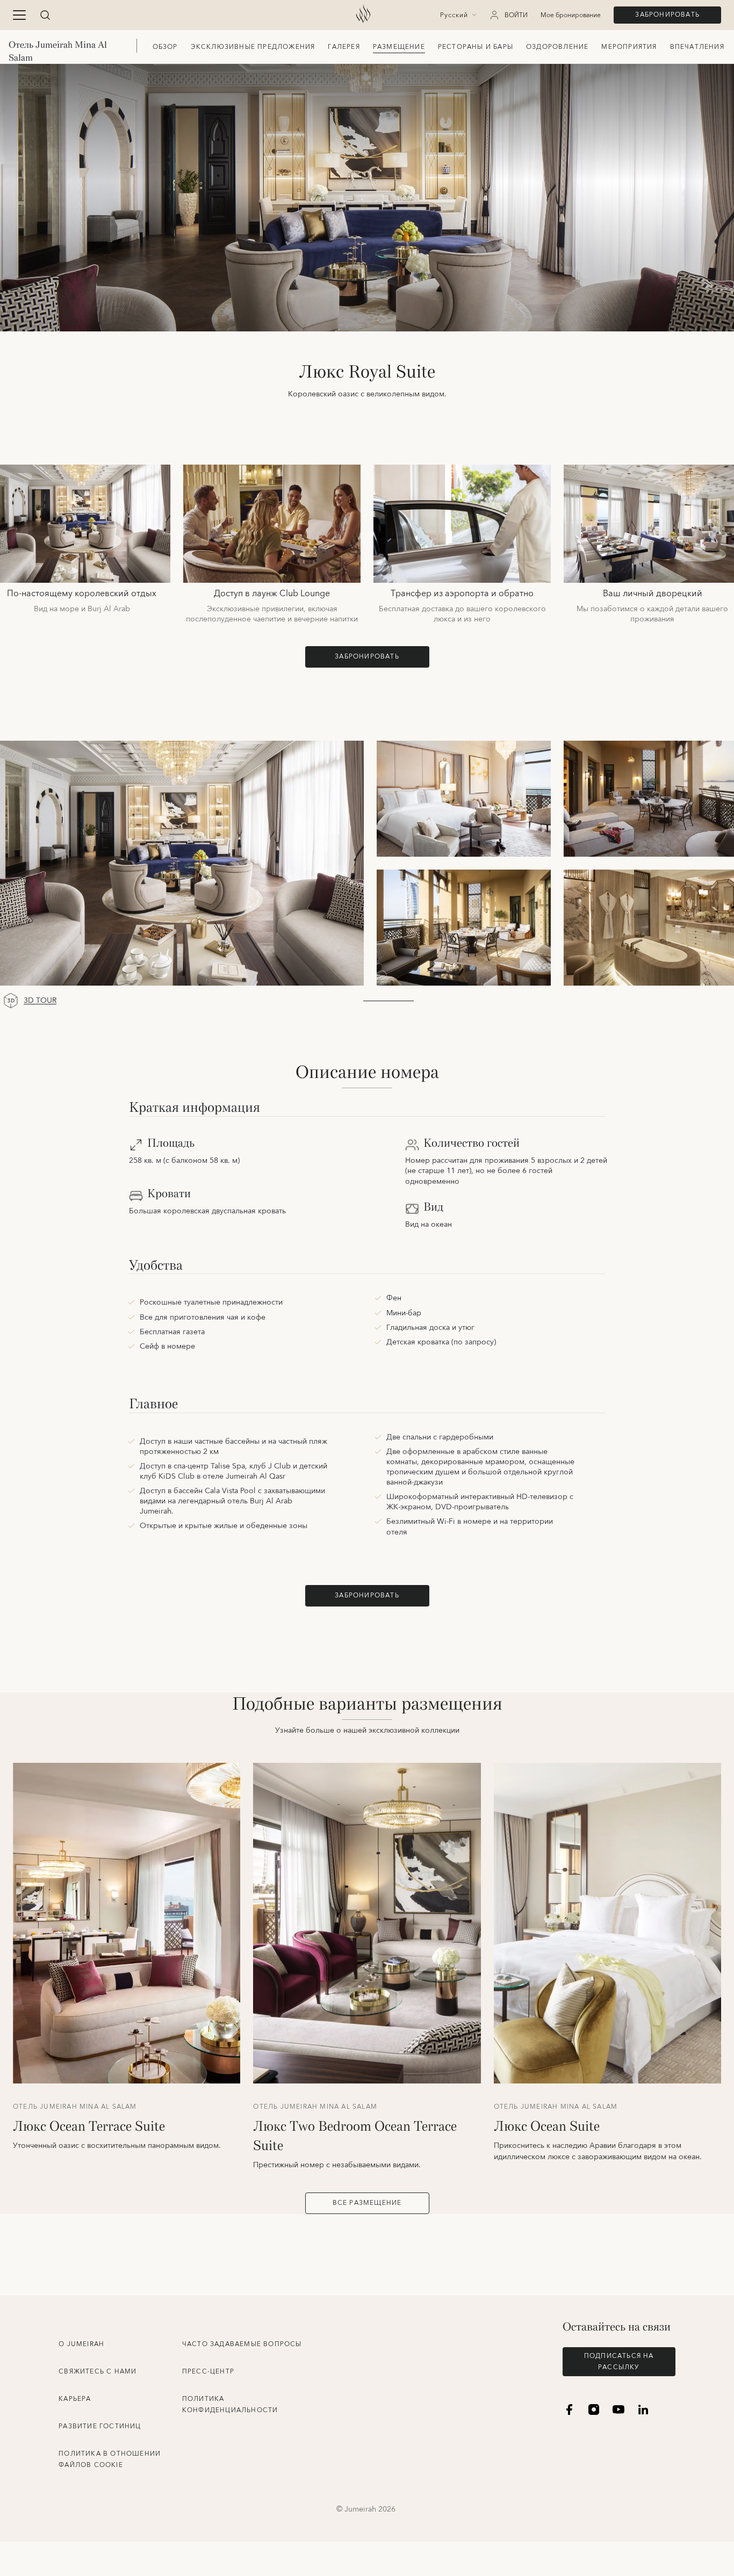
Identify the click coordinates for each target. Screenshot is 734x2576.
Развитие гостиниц (100, 2426)
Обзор (165, 47)
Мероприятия (629, 47)
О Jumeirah (81, 2344)
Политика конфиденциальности (230, 2405)
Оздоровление (557, 47)
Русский (454, 16)
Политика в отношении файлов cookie (110, 2459)
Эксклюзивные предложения (253, 47)
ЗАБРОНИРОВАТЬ (667, 15)
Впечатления (697, 47)
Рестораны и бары (476, 47)
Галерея (344, 47)
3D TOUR (40, 1001)
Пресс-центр (208, 2372)
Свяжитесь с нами (98, 2372)
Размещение (399, 47)
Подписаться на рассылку (619, 2362)
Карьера (75, 2399)
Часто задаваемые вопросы (242, 2344)
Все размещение (367, 2203)
